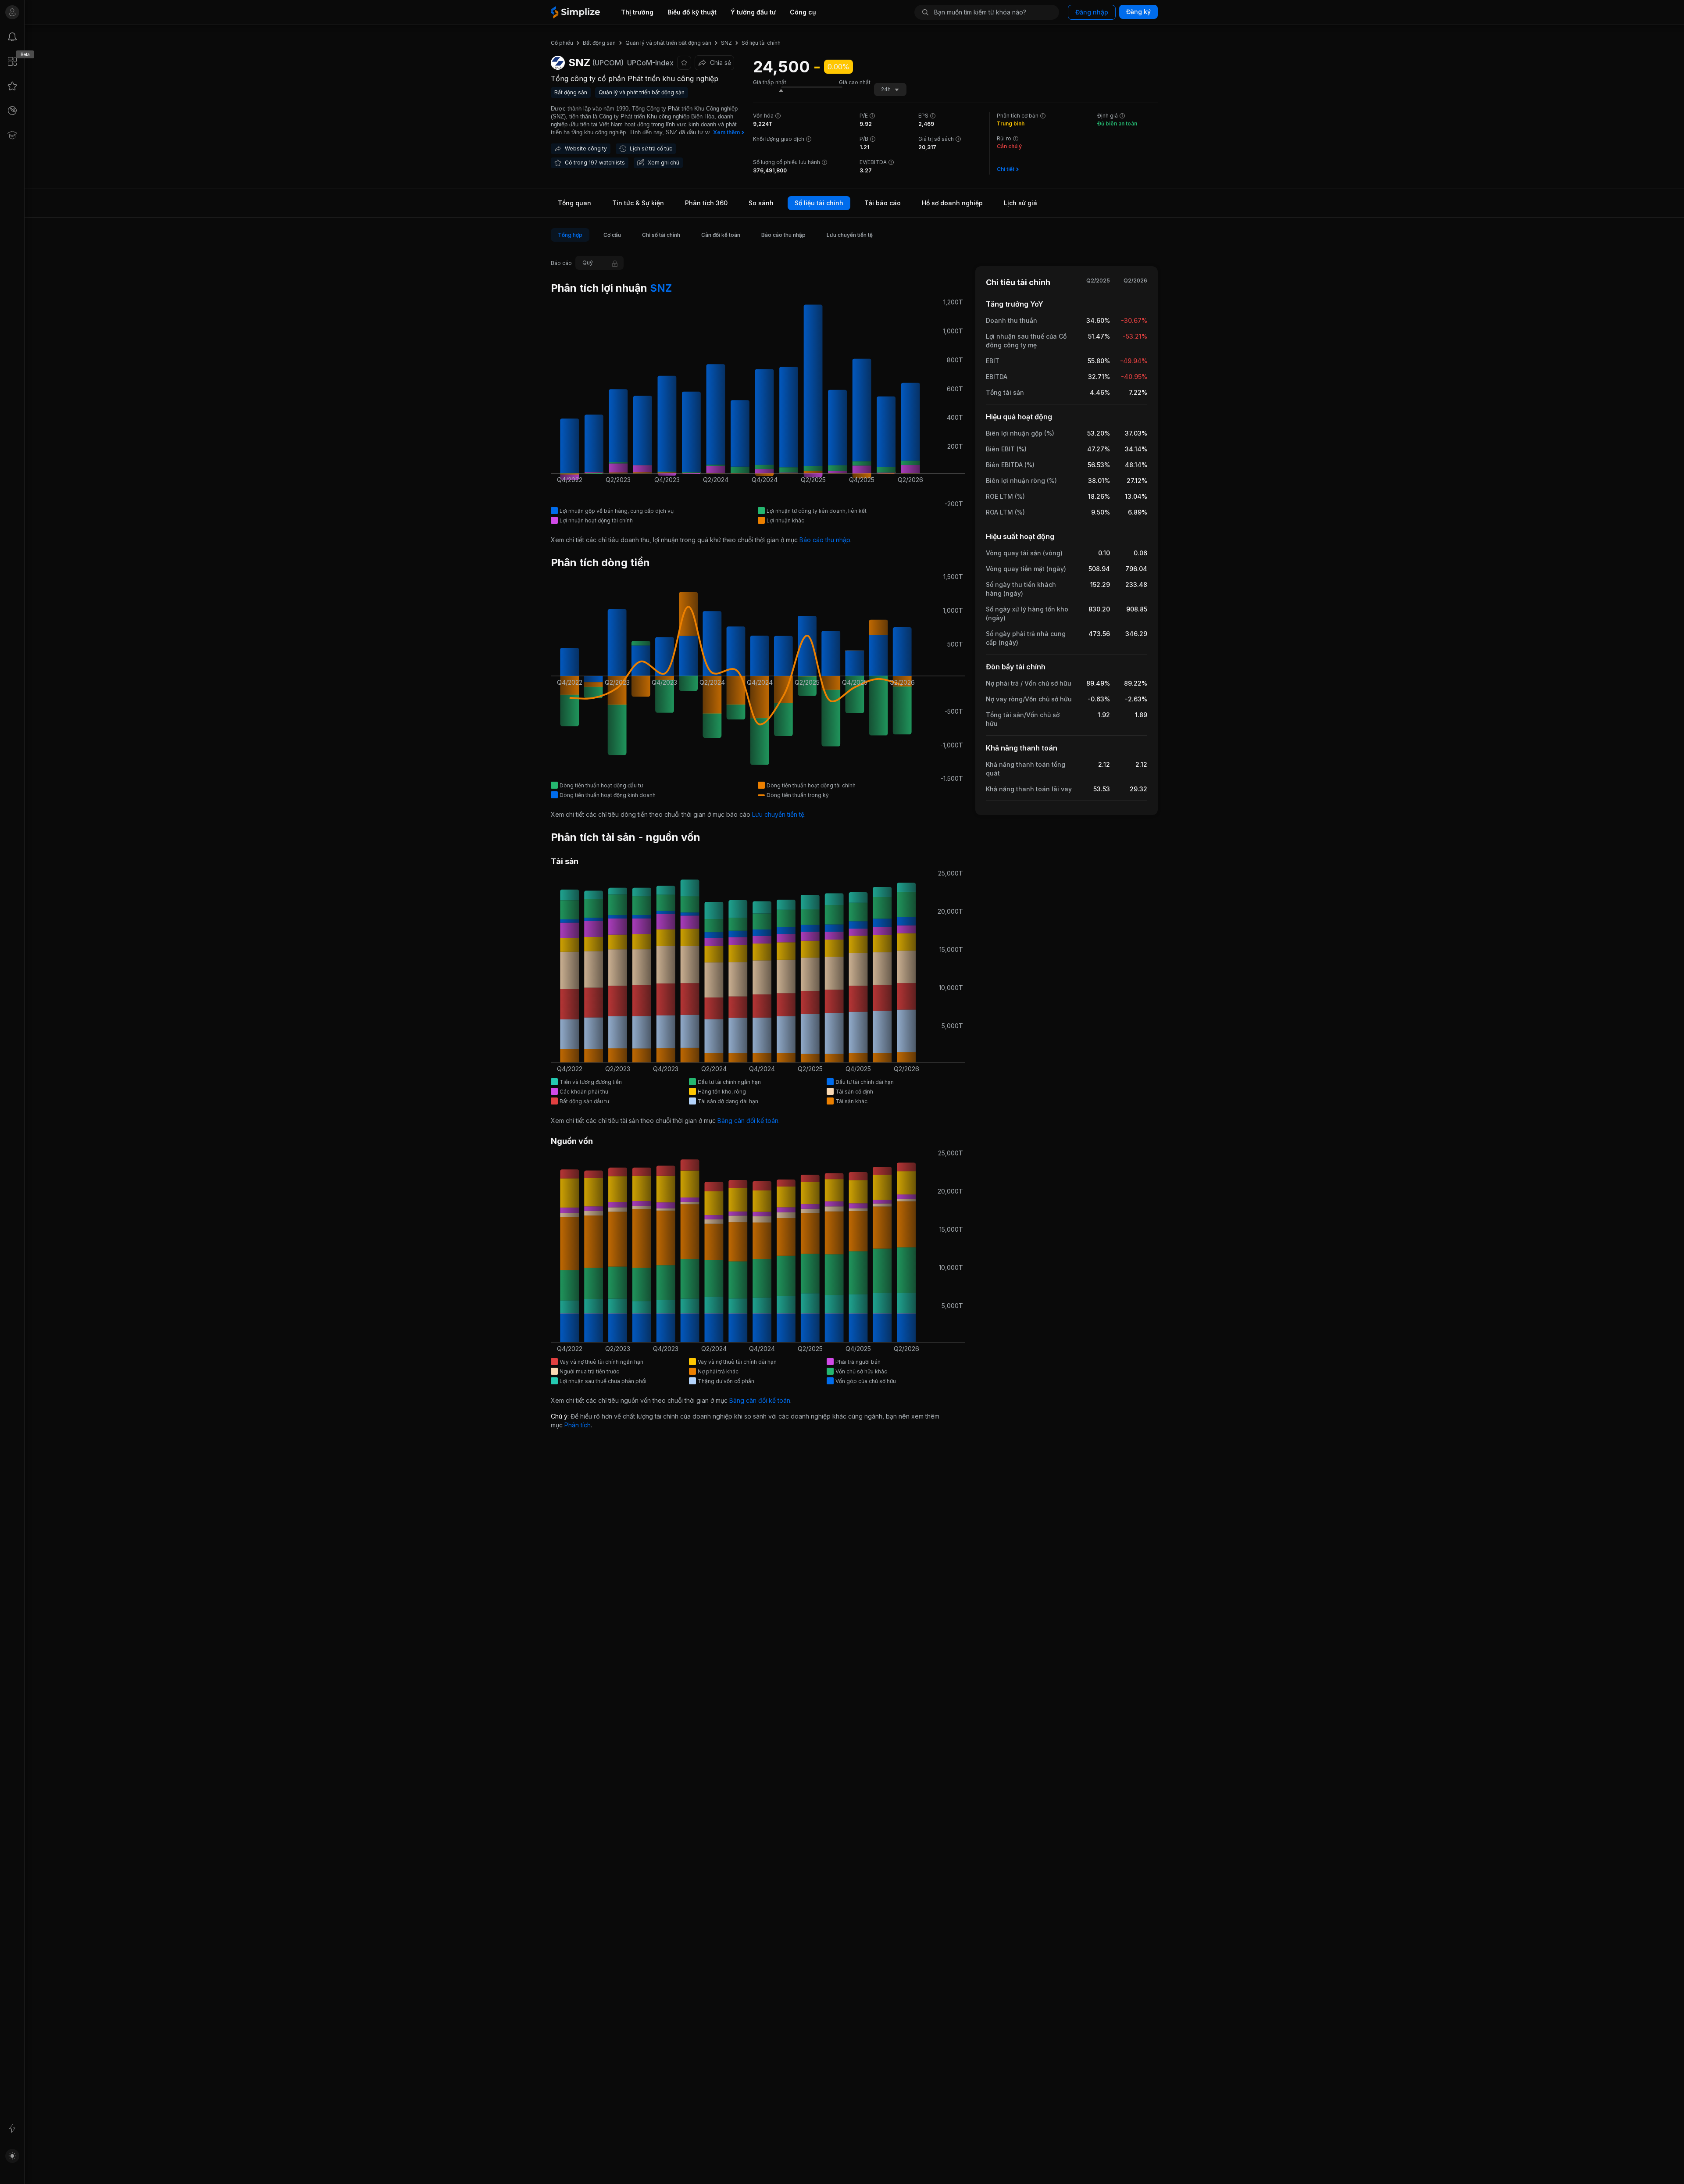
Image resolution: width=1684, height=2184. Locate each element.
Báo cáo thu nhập (825, 540)
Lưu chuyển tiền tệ (778, 814)
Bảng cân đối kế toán (748, 1121)
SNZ (660, 288)
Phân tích (578, 1425)
